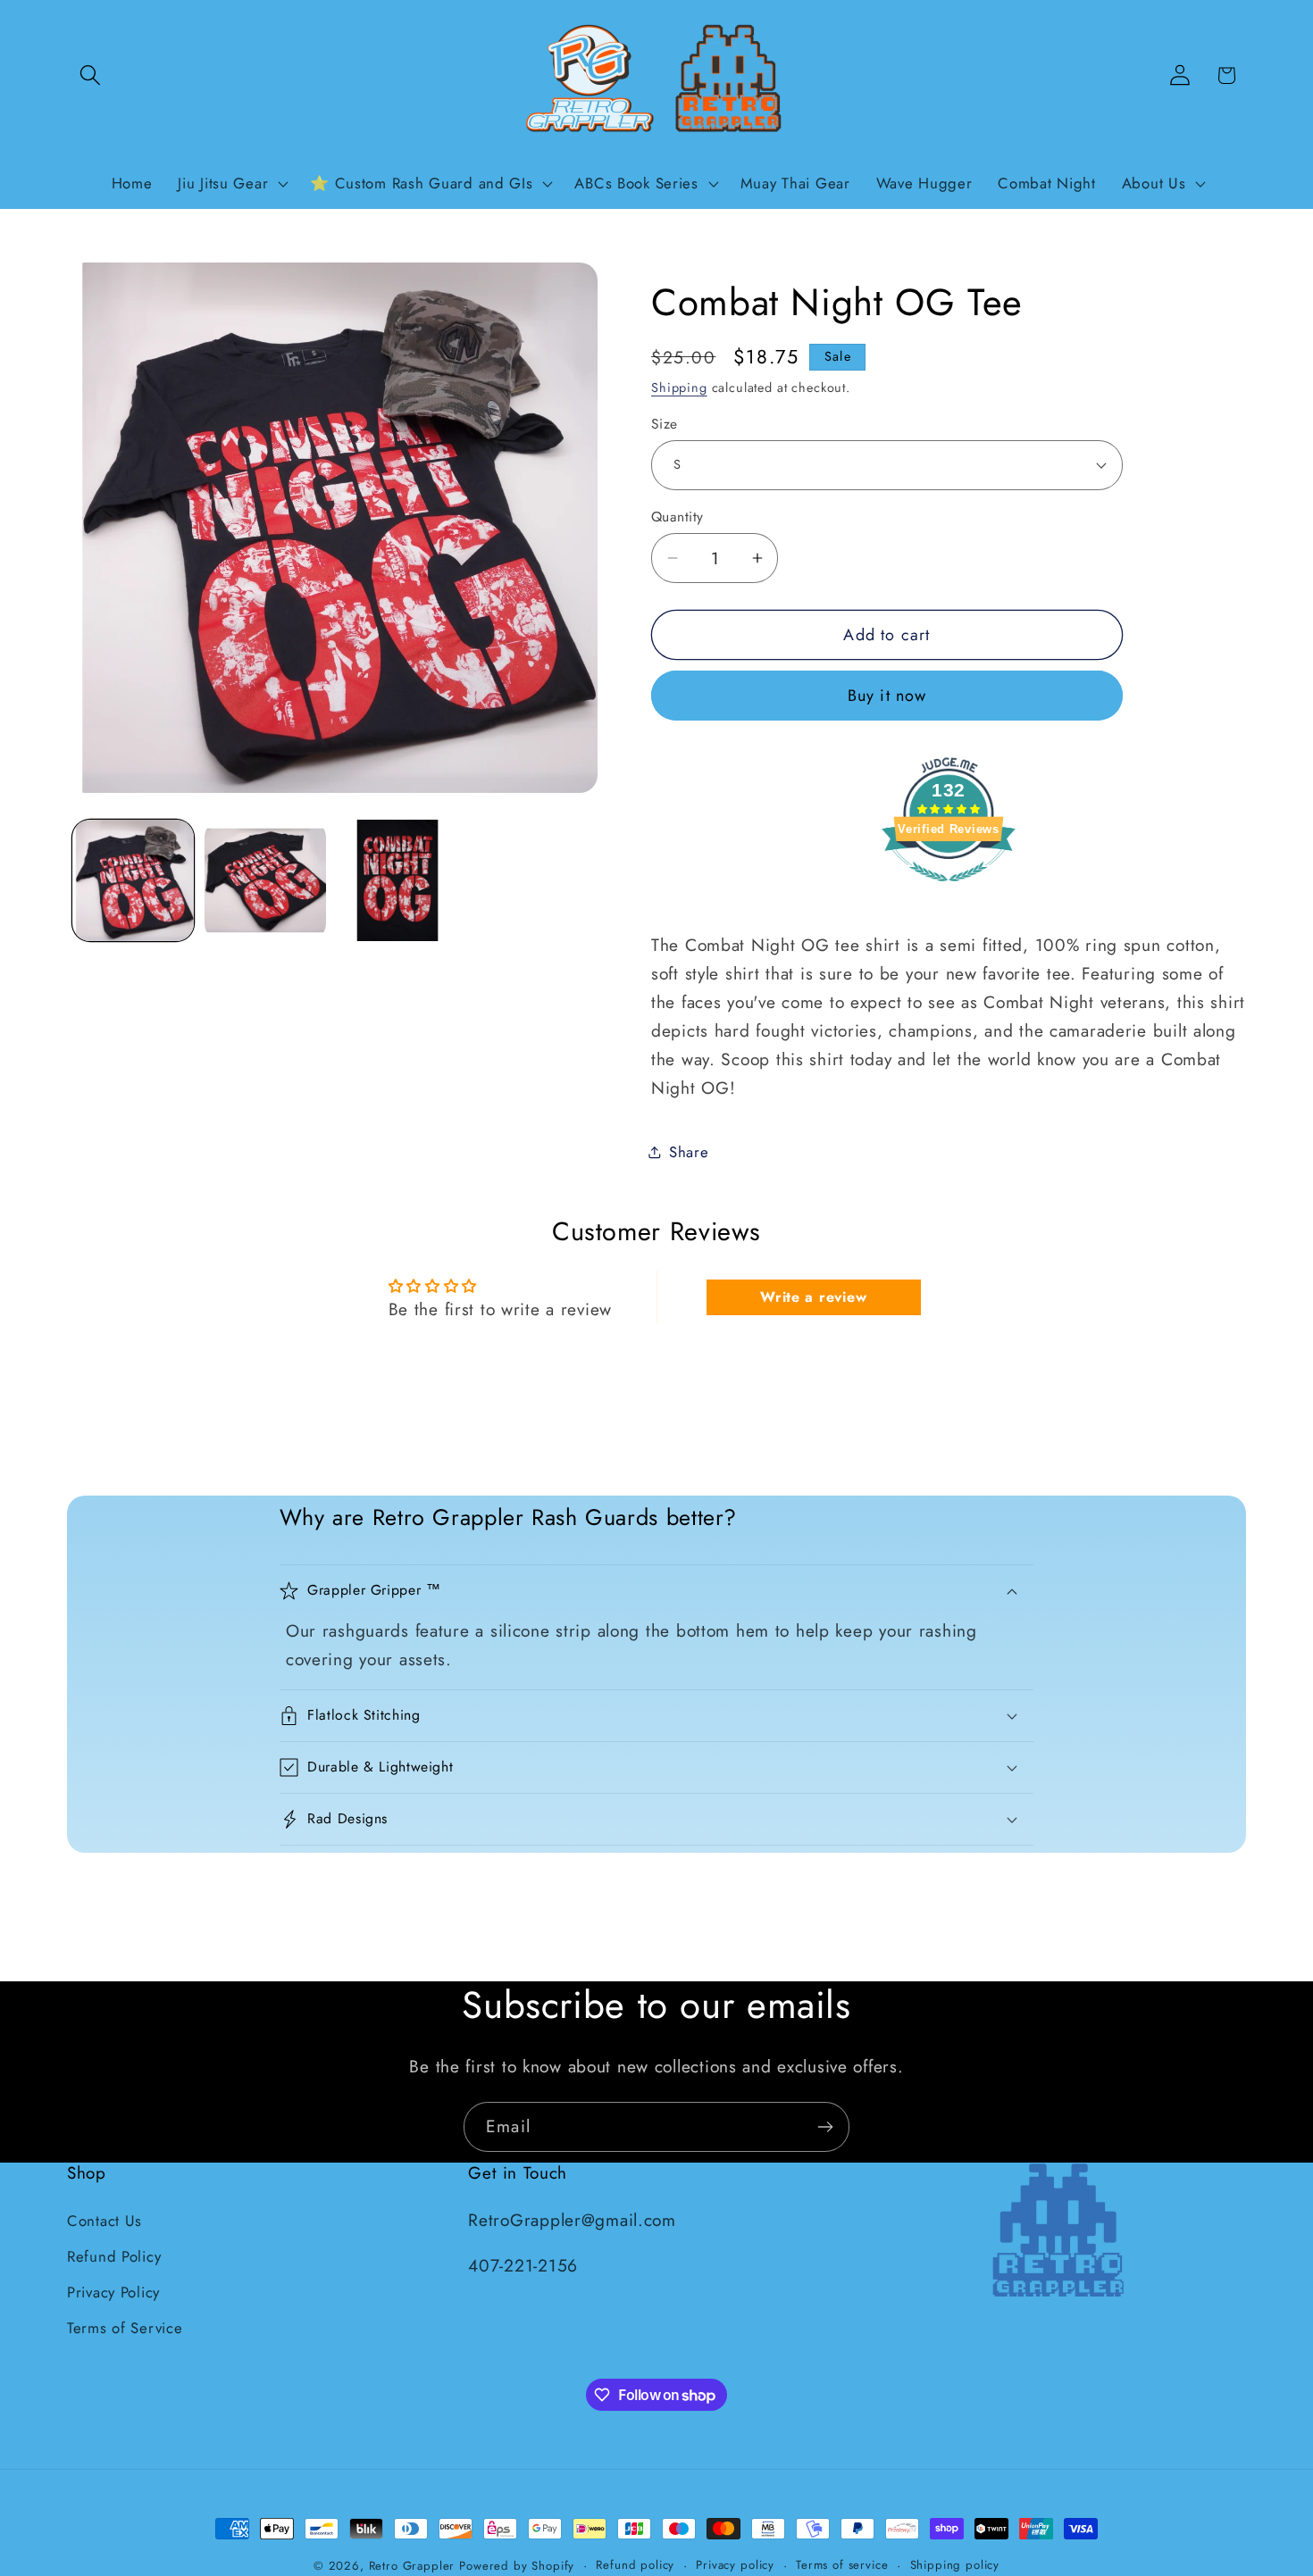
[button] (91, 75)
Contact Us (105, 2221)
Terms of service (842, 2565)
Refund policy (635, 2565)
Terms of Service (125, 2328)
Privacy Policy (113, 2292)
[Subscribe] (825, 2127)
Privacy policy (735, 2565)
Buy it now (887, 696)
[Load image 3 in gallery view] (397, 880)
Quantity (677, 517)
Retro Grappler (412, 2566)
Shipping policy (955, 2565)
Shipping (679, 388)
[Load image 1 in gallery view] (133, 880)
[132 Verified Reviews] (949, 889)
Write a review (813, 1297)
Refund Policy (114, 2256)
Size (665, 424)
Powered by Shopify (517, 2566)
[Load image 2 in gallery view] (265, 880)
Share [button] (689, 1152)
